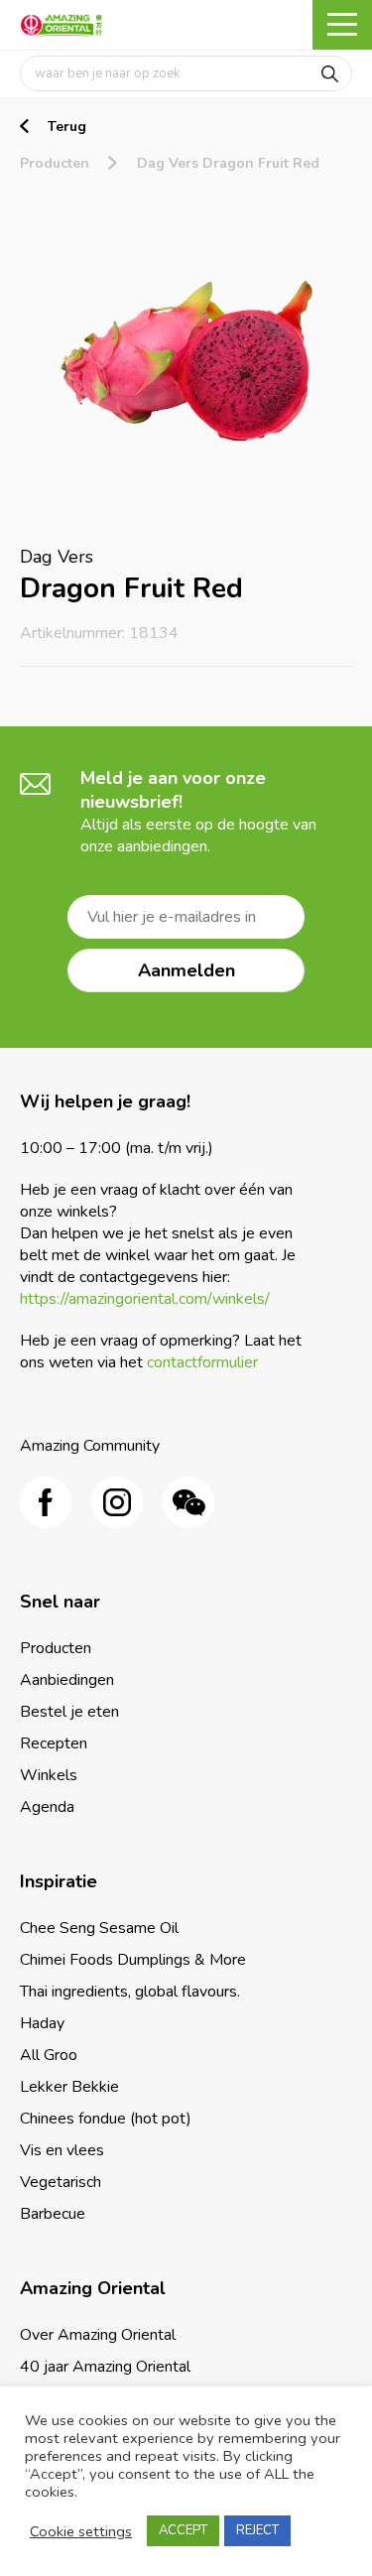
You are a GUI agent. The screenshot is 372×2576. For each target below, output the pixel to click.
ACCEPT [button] (183, 2530)
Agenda (47, 1807)
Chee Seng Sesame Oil (99, 1928)
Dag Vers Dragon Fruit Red (228, 163)
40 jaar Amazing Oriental (105, 2367)
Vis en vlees (62, 2150)
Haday (42, 2023)
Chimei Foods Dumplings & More (133, 1960)
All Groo (49, 2055)
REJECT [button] (257, 2530)
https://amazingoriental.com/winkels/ (145, 1299)
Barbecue (53, 2214)
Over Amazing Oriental (98, 2335)
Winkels (49, 1775)
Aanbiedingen (67, 1680)
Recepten (54, 1743)
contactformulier (202, 1362)
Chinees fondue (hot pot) (106, 2119)
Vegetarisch (61, 2182)
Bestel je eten (69, 1712)
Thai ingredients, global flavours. (130, 1992)
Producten (55, 163)
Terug (67, 127)
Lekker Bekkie (69, 2087)
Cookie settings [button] (81, 2531)
